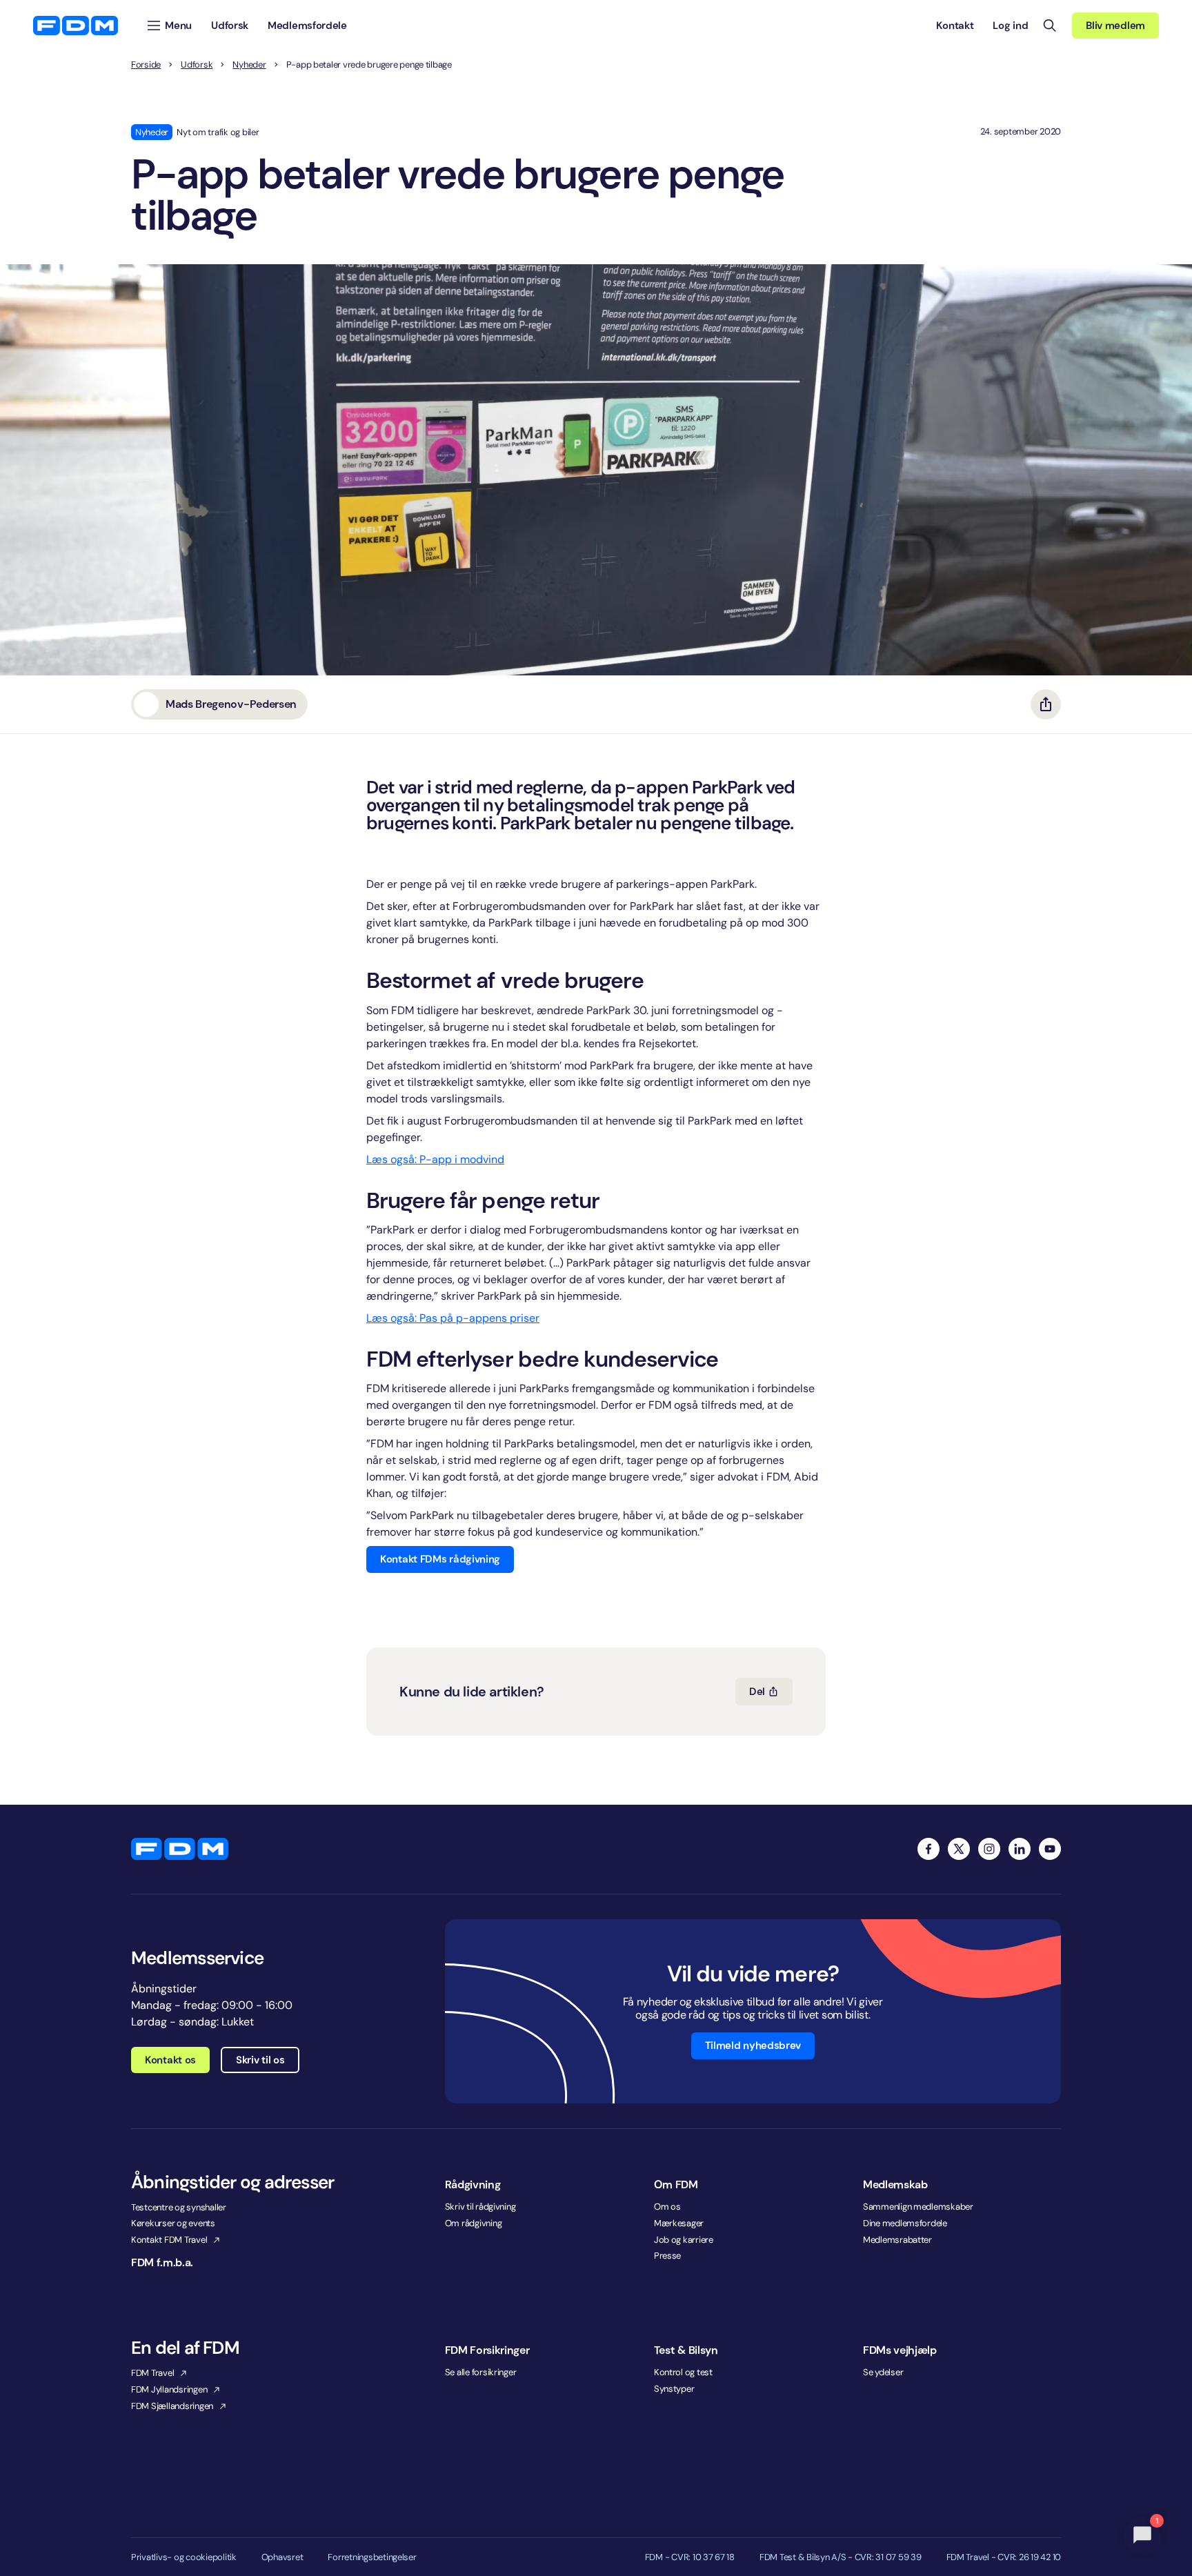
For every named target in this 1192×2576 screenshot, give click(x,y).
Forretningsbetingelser (372, 2557)
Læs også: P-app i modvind (435, 1159)
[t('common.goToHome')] (180, 1849)
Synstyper (674, 2389)
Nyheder (249, 65)
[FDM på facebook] (928, 1849)
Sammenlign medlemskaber (918, 2207)
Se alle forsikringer (481, 2372)
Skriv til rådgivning (480, 2207)
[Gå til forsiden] (76, 26)
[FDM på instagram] (989, 1849)
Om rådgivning (474, 2223)
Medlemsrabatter (897, 2240)
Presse (667, 2256)
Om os (667, 2207)
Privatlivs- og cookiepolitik (184, 2557)
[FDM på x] (959, 1849)
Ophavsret (282, 2557)
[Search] (1050, 26)
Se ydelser (883, 2372)
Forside (146, 65)
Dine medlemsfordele (905, 2223)
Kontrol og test (683, 2372)
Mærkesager (679, 2223)
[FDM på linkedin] (1020, 1849)
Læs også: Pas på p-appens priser (453, 1318)
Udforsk (197, 65)
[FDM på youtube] (1050, 1849)
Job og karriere (684, 2240)
